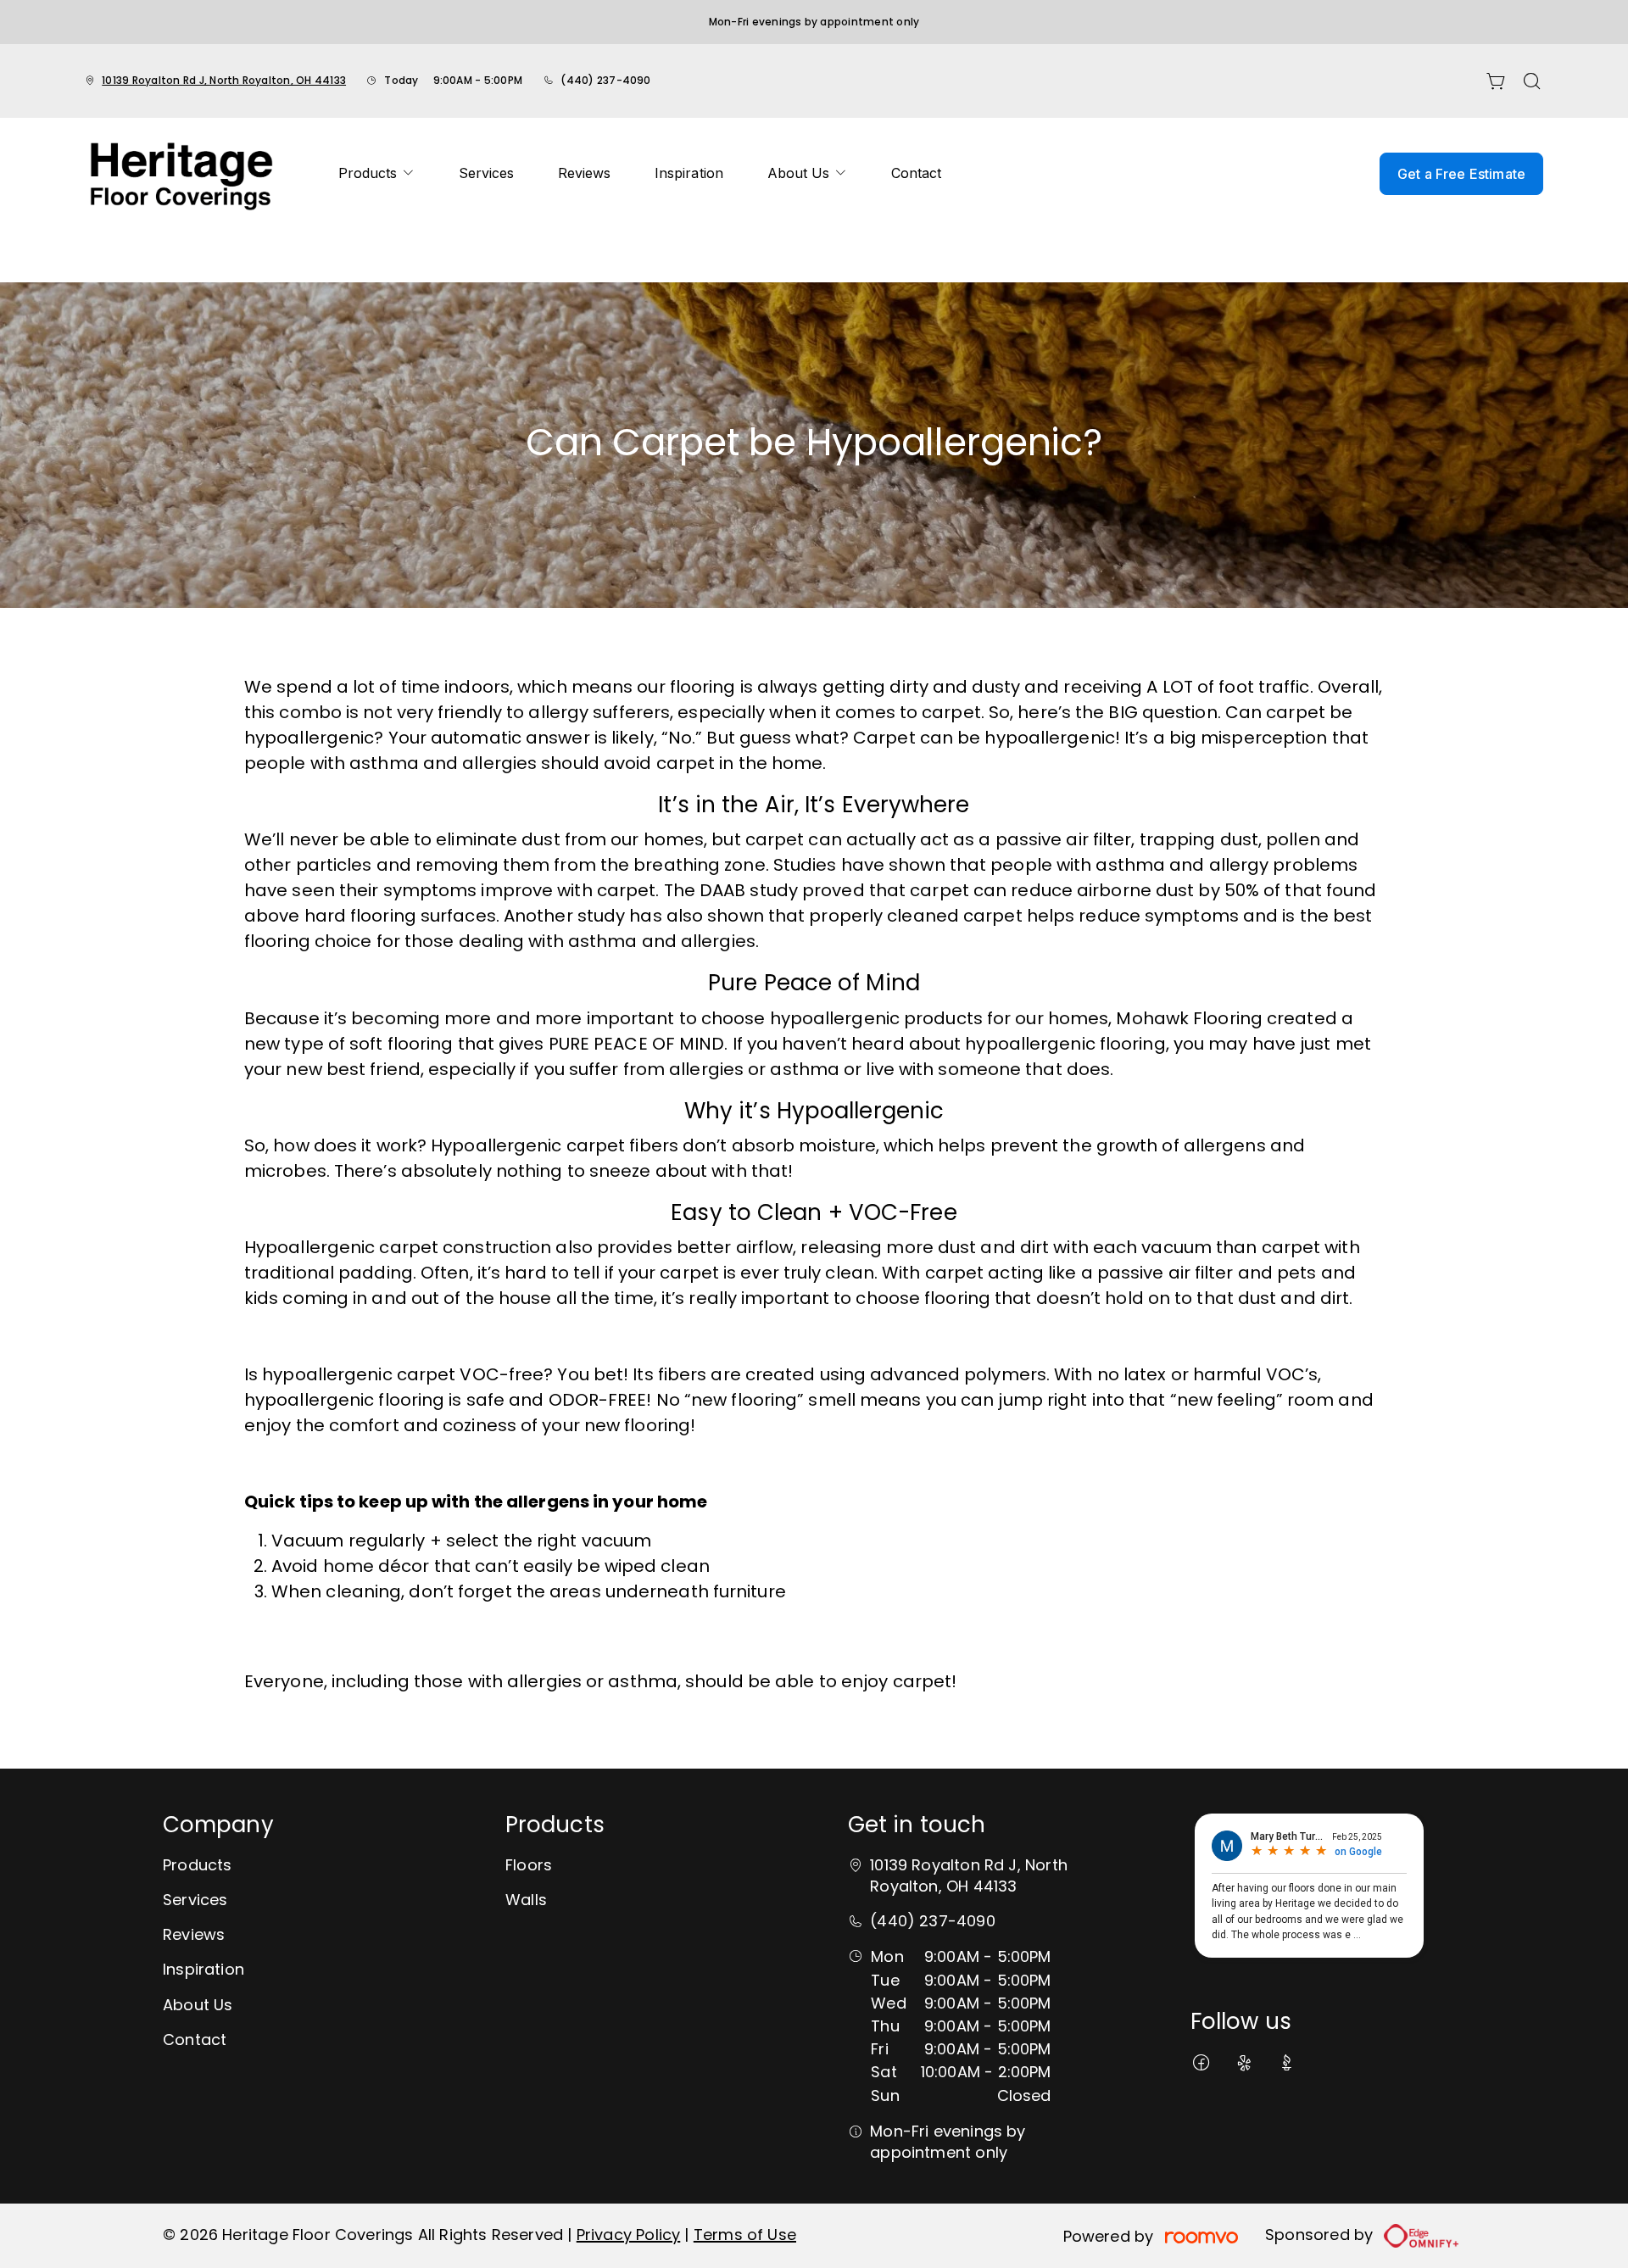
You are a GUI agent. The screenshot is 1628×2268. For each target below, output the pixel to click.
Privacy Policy (629, 2235)
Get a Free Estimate (1461, 174)
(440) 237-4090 (605, 80)
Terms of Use (745, 2235)
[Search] (1532, 81)
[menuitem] (376, 174)
